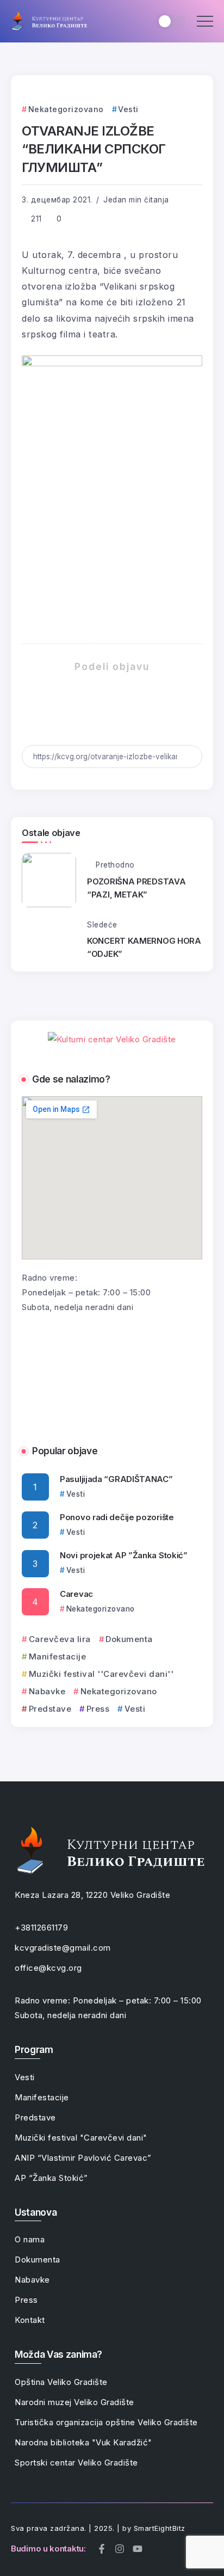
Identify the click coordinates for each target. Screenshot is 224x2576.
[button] (34, 1373)
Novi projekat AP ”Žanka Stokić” (124, 1555)
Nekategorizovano (119, 1691)
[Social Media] (102, 2549)
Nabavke (47, 1691)
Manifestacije (57, 1656)
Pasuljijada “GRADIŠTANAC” (116, 1479)
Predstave (50, 1709)
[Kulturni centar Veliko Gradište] (49, 20)
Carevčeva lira (60, 1639)
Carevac (76, 1594)
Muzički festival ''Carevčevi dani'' (101, 1674)
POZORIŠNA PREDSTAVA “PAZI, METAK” (136, 888)
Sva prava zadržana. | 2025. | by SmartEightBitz (98, 2528)
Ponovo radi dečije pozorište (117, 1517)
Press (98, 1709)
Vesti (135, 1709)
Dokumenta (129, 1639)
